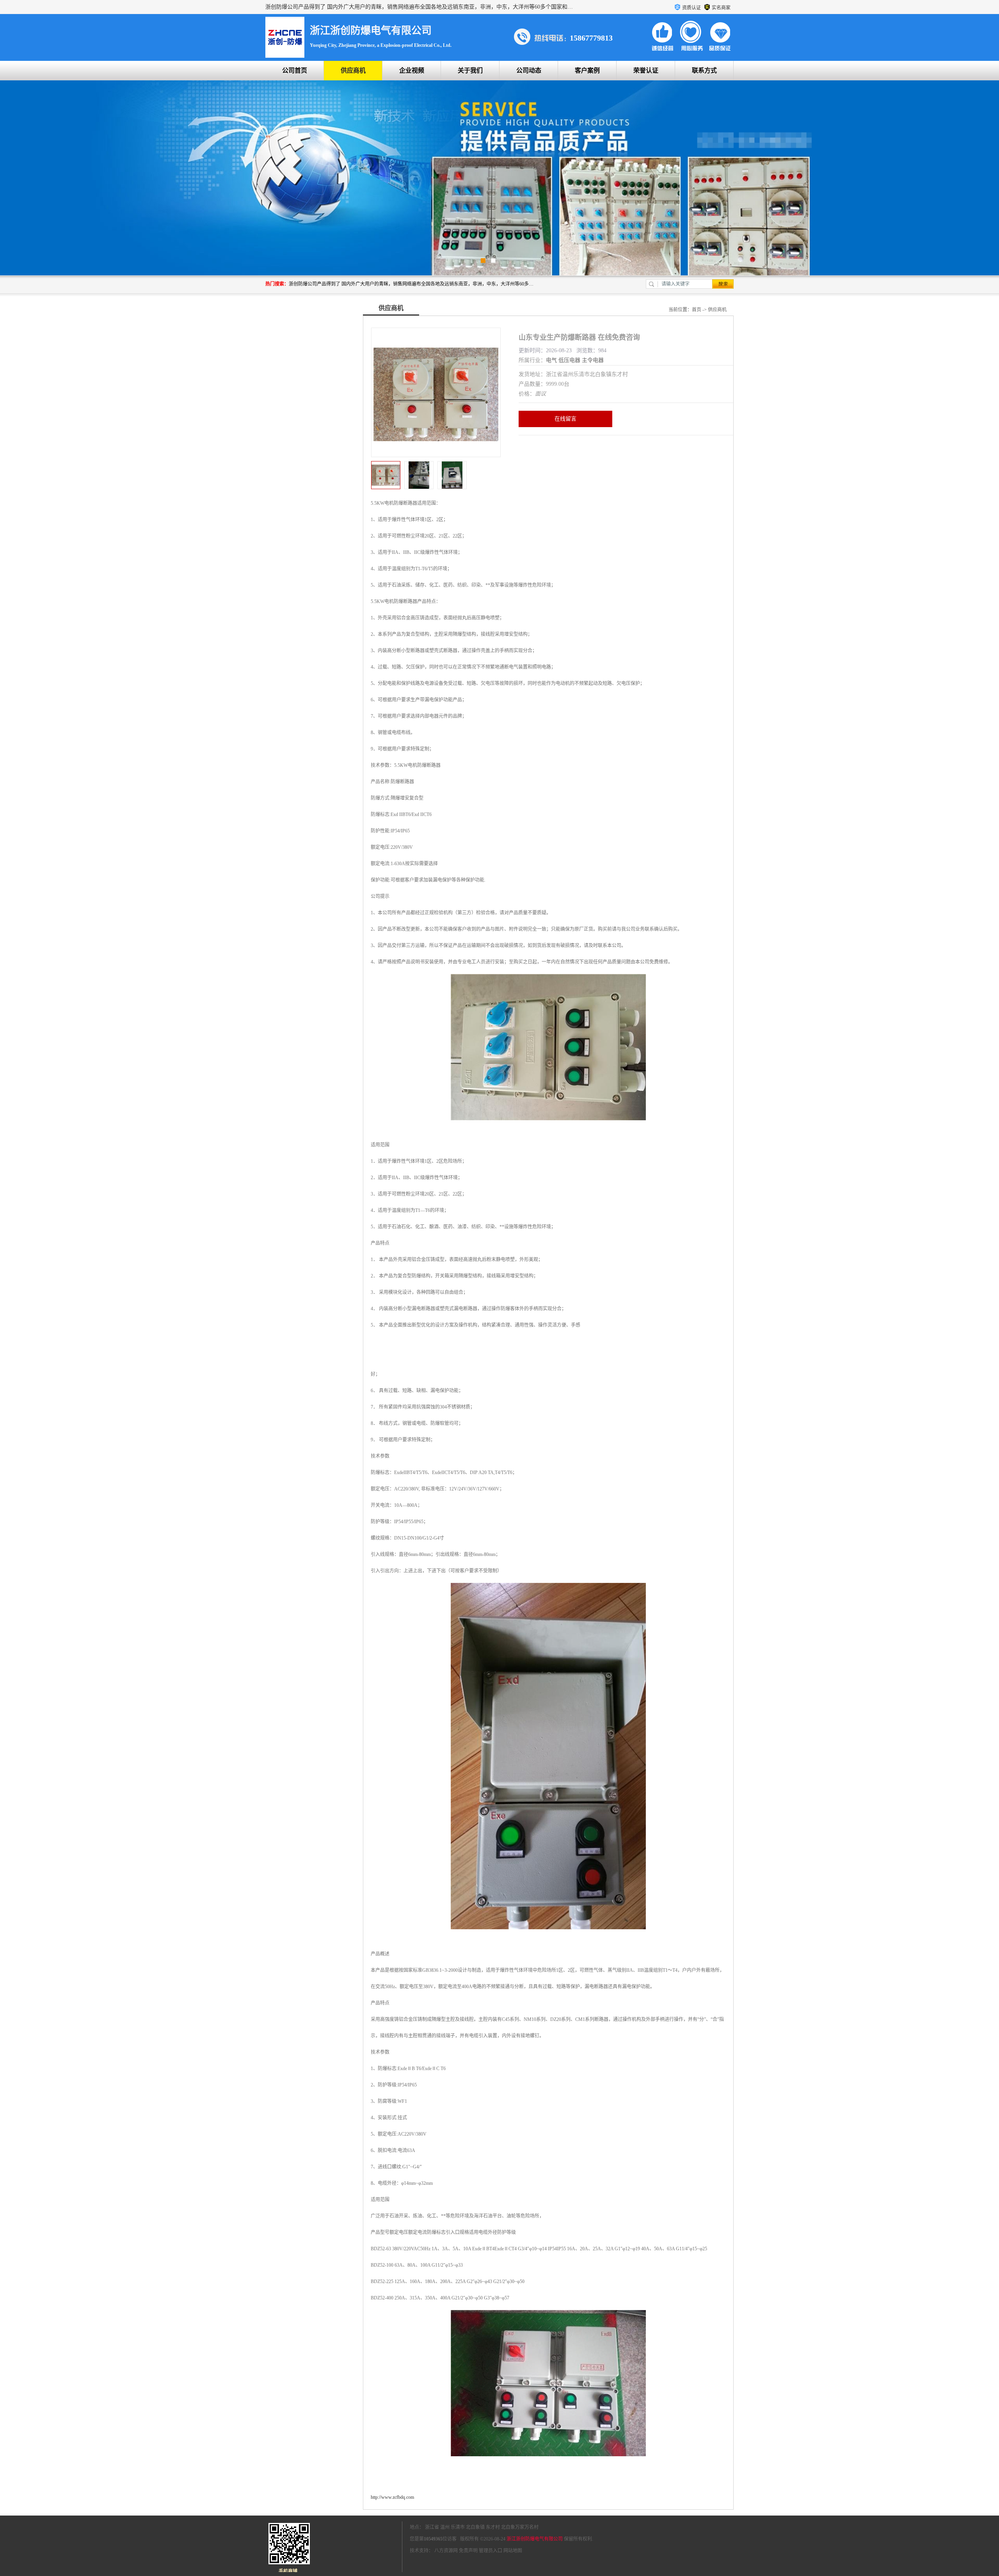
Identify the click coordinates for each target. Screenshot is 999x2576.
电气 (551, 360)
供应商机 (353, 70)
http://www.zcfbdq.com (392, 2497)
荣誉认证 (646, 70)
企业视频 (412, 70)
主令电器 (593, 360)
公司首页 (295, 70)
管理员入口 (491, 2551)
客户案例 (587, 70)
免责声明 (468, 2551)
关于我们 (470, 70)
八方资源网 (446, 2551)
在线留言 (565, 419)
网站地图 (513, 2551)
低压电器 (569, 360)
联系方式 (704, 70)
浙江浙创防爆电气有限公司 (535, 2539)
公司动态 (529, 70)
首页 (697, 310)
